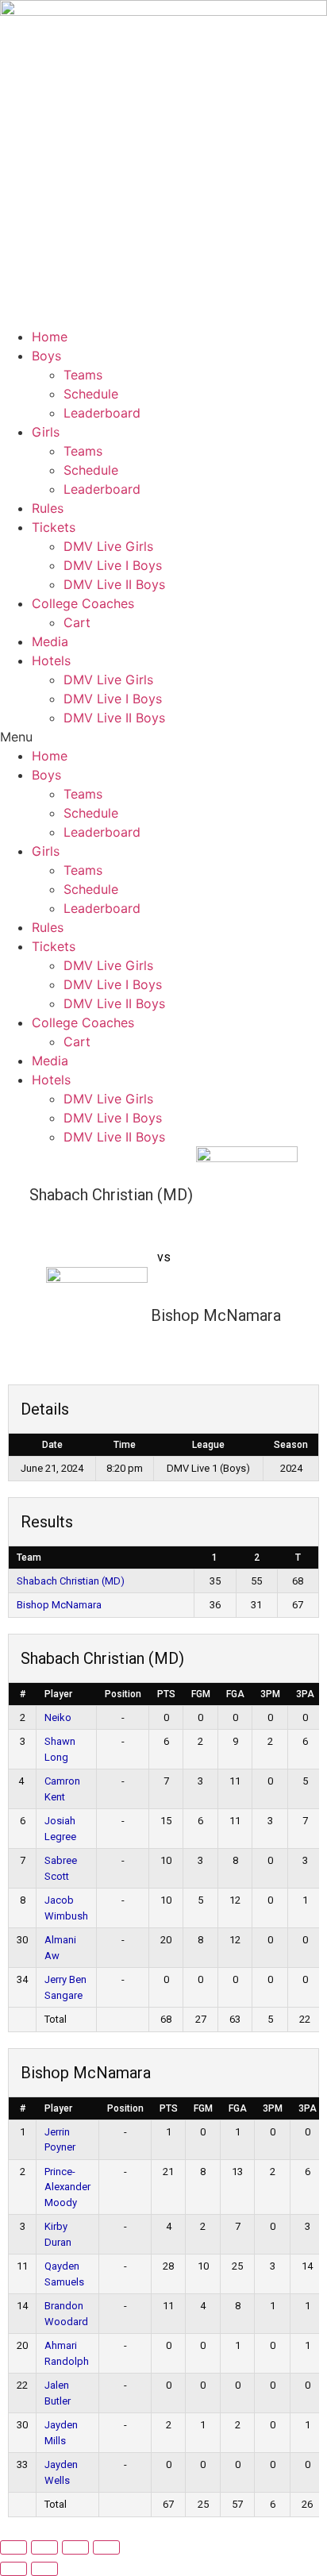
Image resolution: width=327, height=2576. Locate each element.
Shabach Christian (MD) (71, 1581)
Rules (48, 508)
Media (50, 641)
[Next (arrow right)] (44, 2569)
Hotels (51, 660)
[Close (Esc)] (106, 2547)
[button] (163, 737)
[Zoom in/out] (13, 2547)
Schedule (91, 394)
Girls (46, 432)
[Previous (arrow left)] (13, 2569)
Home (50, 337)
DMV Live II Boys (114, 584)
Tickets (54, 527)
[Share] (75, 2547)
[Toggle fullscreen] (44, 2547)
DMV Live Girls (108, 546)
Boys (46, 356)
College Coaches (83, 603)
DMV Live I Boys (113, 565)
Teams (83, 375)
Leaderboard (102, 413)
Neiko (58, 1717)
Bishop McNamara (59, 1605)
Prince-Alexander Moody (67, 2187)
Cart (77, 622)
